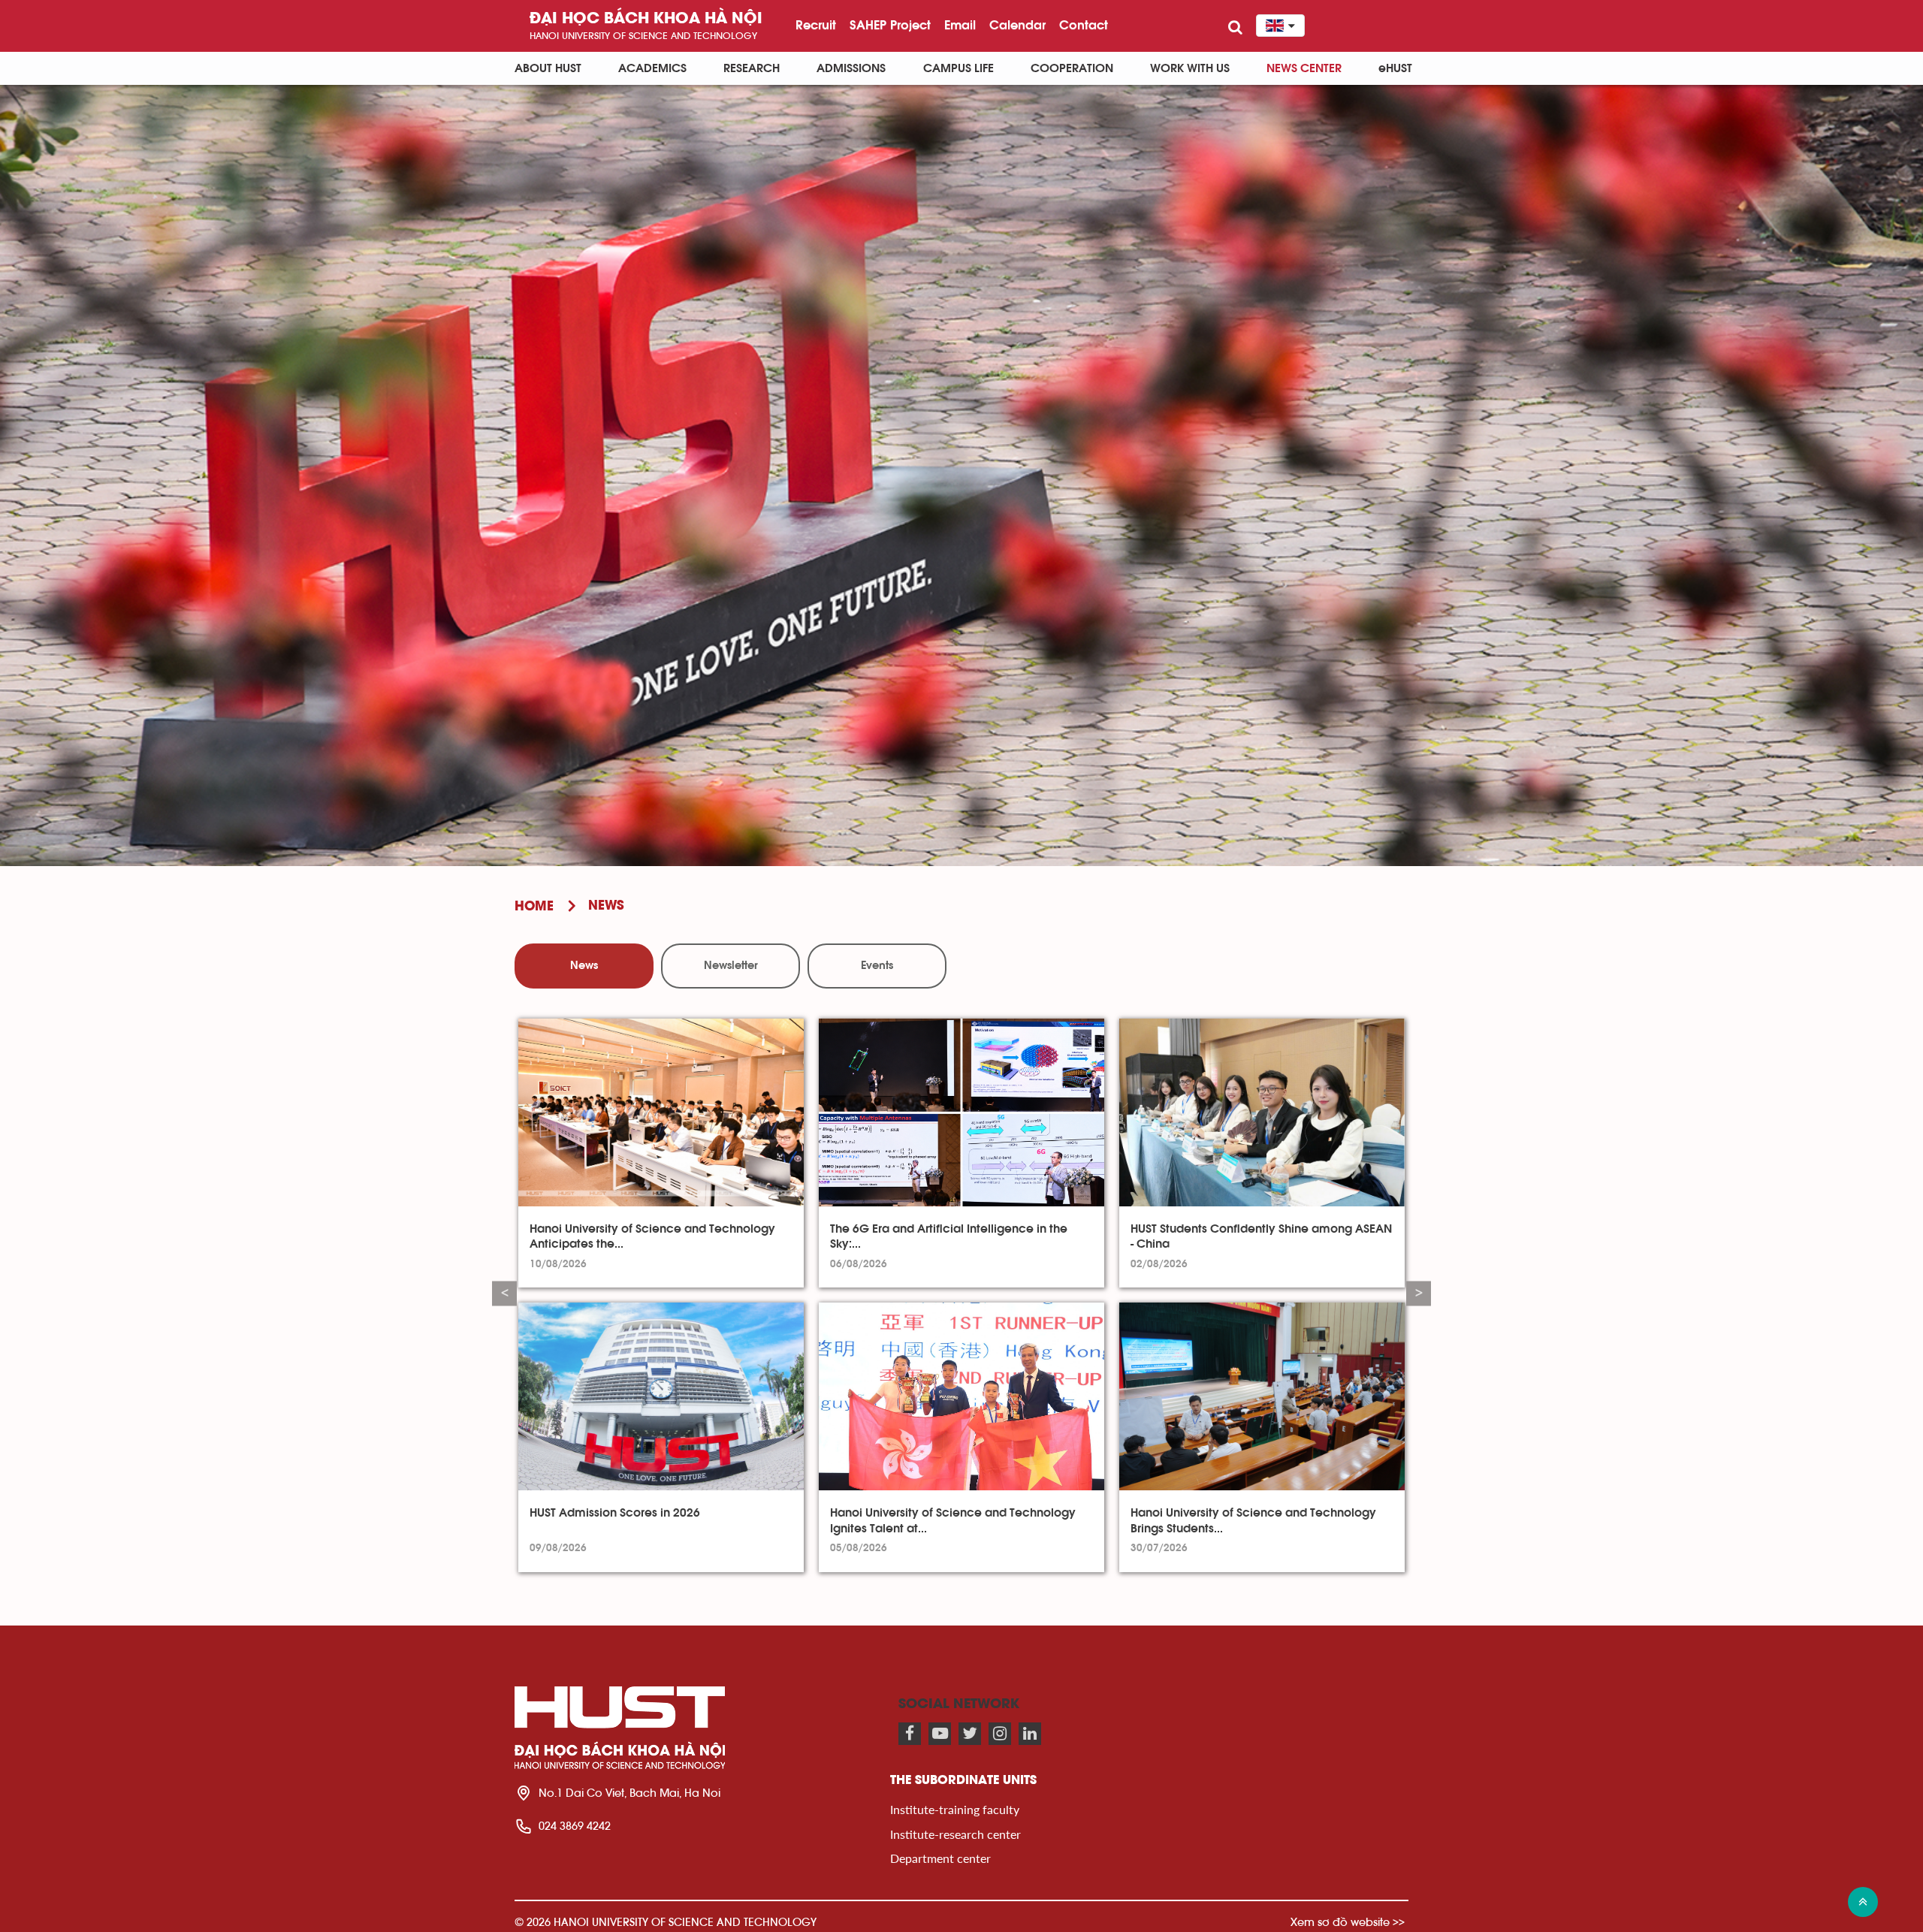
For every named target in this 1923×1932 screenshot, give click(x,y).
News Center (1304, 68)
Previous (504, 1293)
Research (752, 68)
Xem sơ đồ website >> (1348, 1922)
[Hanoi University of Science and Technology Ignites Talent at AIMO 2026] (961, 1396)
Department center (940, 1858)
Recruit (816, 25)
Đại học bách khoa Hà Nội (646, 19)
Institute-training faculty (955, 1809)
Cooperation (1072, 68)
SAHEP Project (890, 25)
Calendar (1017, 25)
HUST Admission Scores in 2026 (615, 1513)
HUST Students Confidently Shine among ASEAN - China (1261, 1236)
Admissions (851, 68)
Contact (1084, 25)
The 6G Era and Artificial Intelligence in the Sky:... (949, 1236)
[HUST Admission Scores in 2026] (661, 1396)
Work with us (1190, 68)
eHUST (1395, 68)
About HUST (548, 68)
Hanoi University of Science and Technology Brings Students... (1253, 1520)
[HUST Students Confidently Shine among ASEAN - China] (1262, 1112)
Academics (652, 68)
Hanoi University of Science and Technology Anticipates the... (652, 1236)
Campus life (958, 68)
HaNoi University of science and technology (643, 36)
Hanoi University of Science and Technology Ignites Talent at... (953, 1520)
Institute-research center (955, 1834)
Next (1419, 1293)
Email (960, 25)
